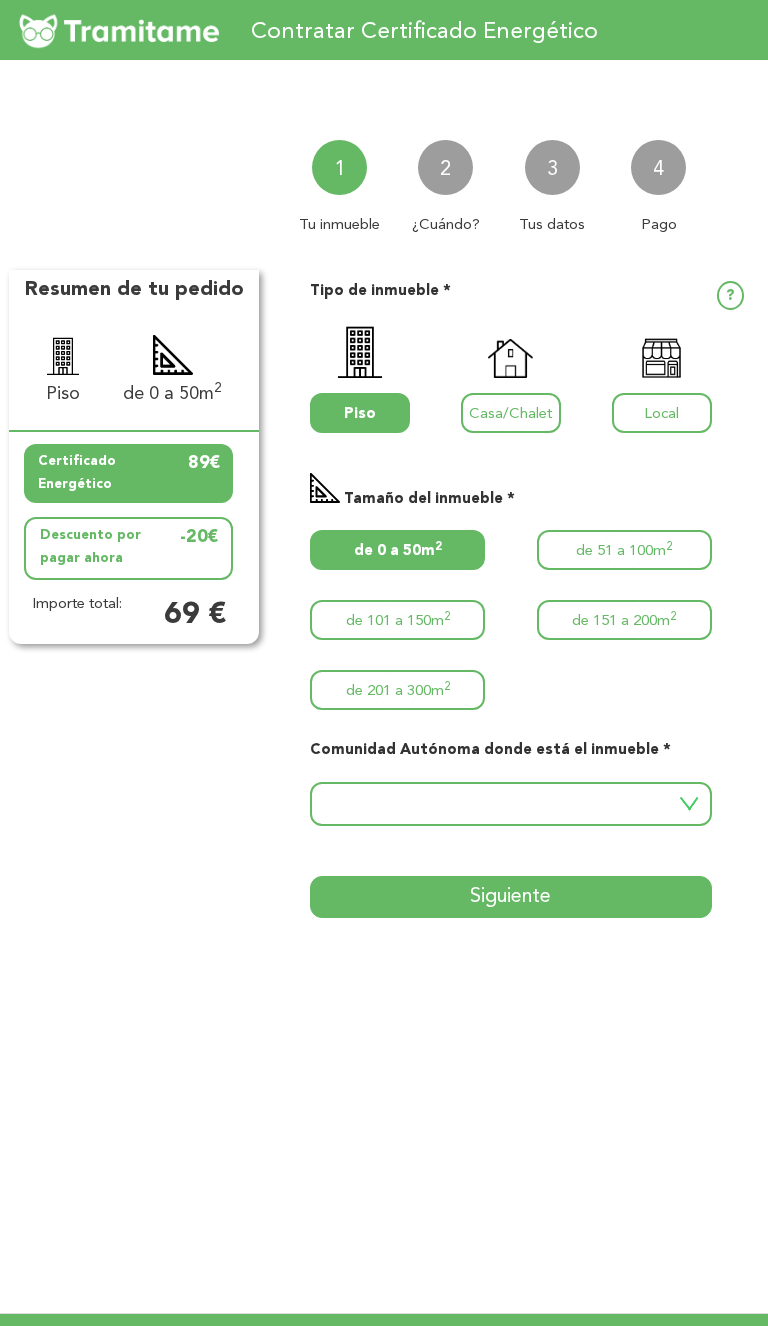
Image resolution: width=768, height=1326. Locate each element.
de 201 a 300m (398, 690)
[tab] (340, 178)
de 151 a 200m (624, 620)
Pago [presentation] (659, 225)
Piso (360, 414)
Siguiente (510, 897)
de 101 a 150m (398, 620)
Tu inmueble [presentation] (339, 225)
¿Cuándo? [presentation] (446, 225)
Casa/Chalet (510, 414)
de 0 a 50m (398, 550)
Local (661, 414)
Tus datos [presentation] (552, 225)
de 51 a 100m (624, 550)
